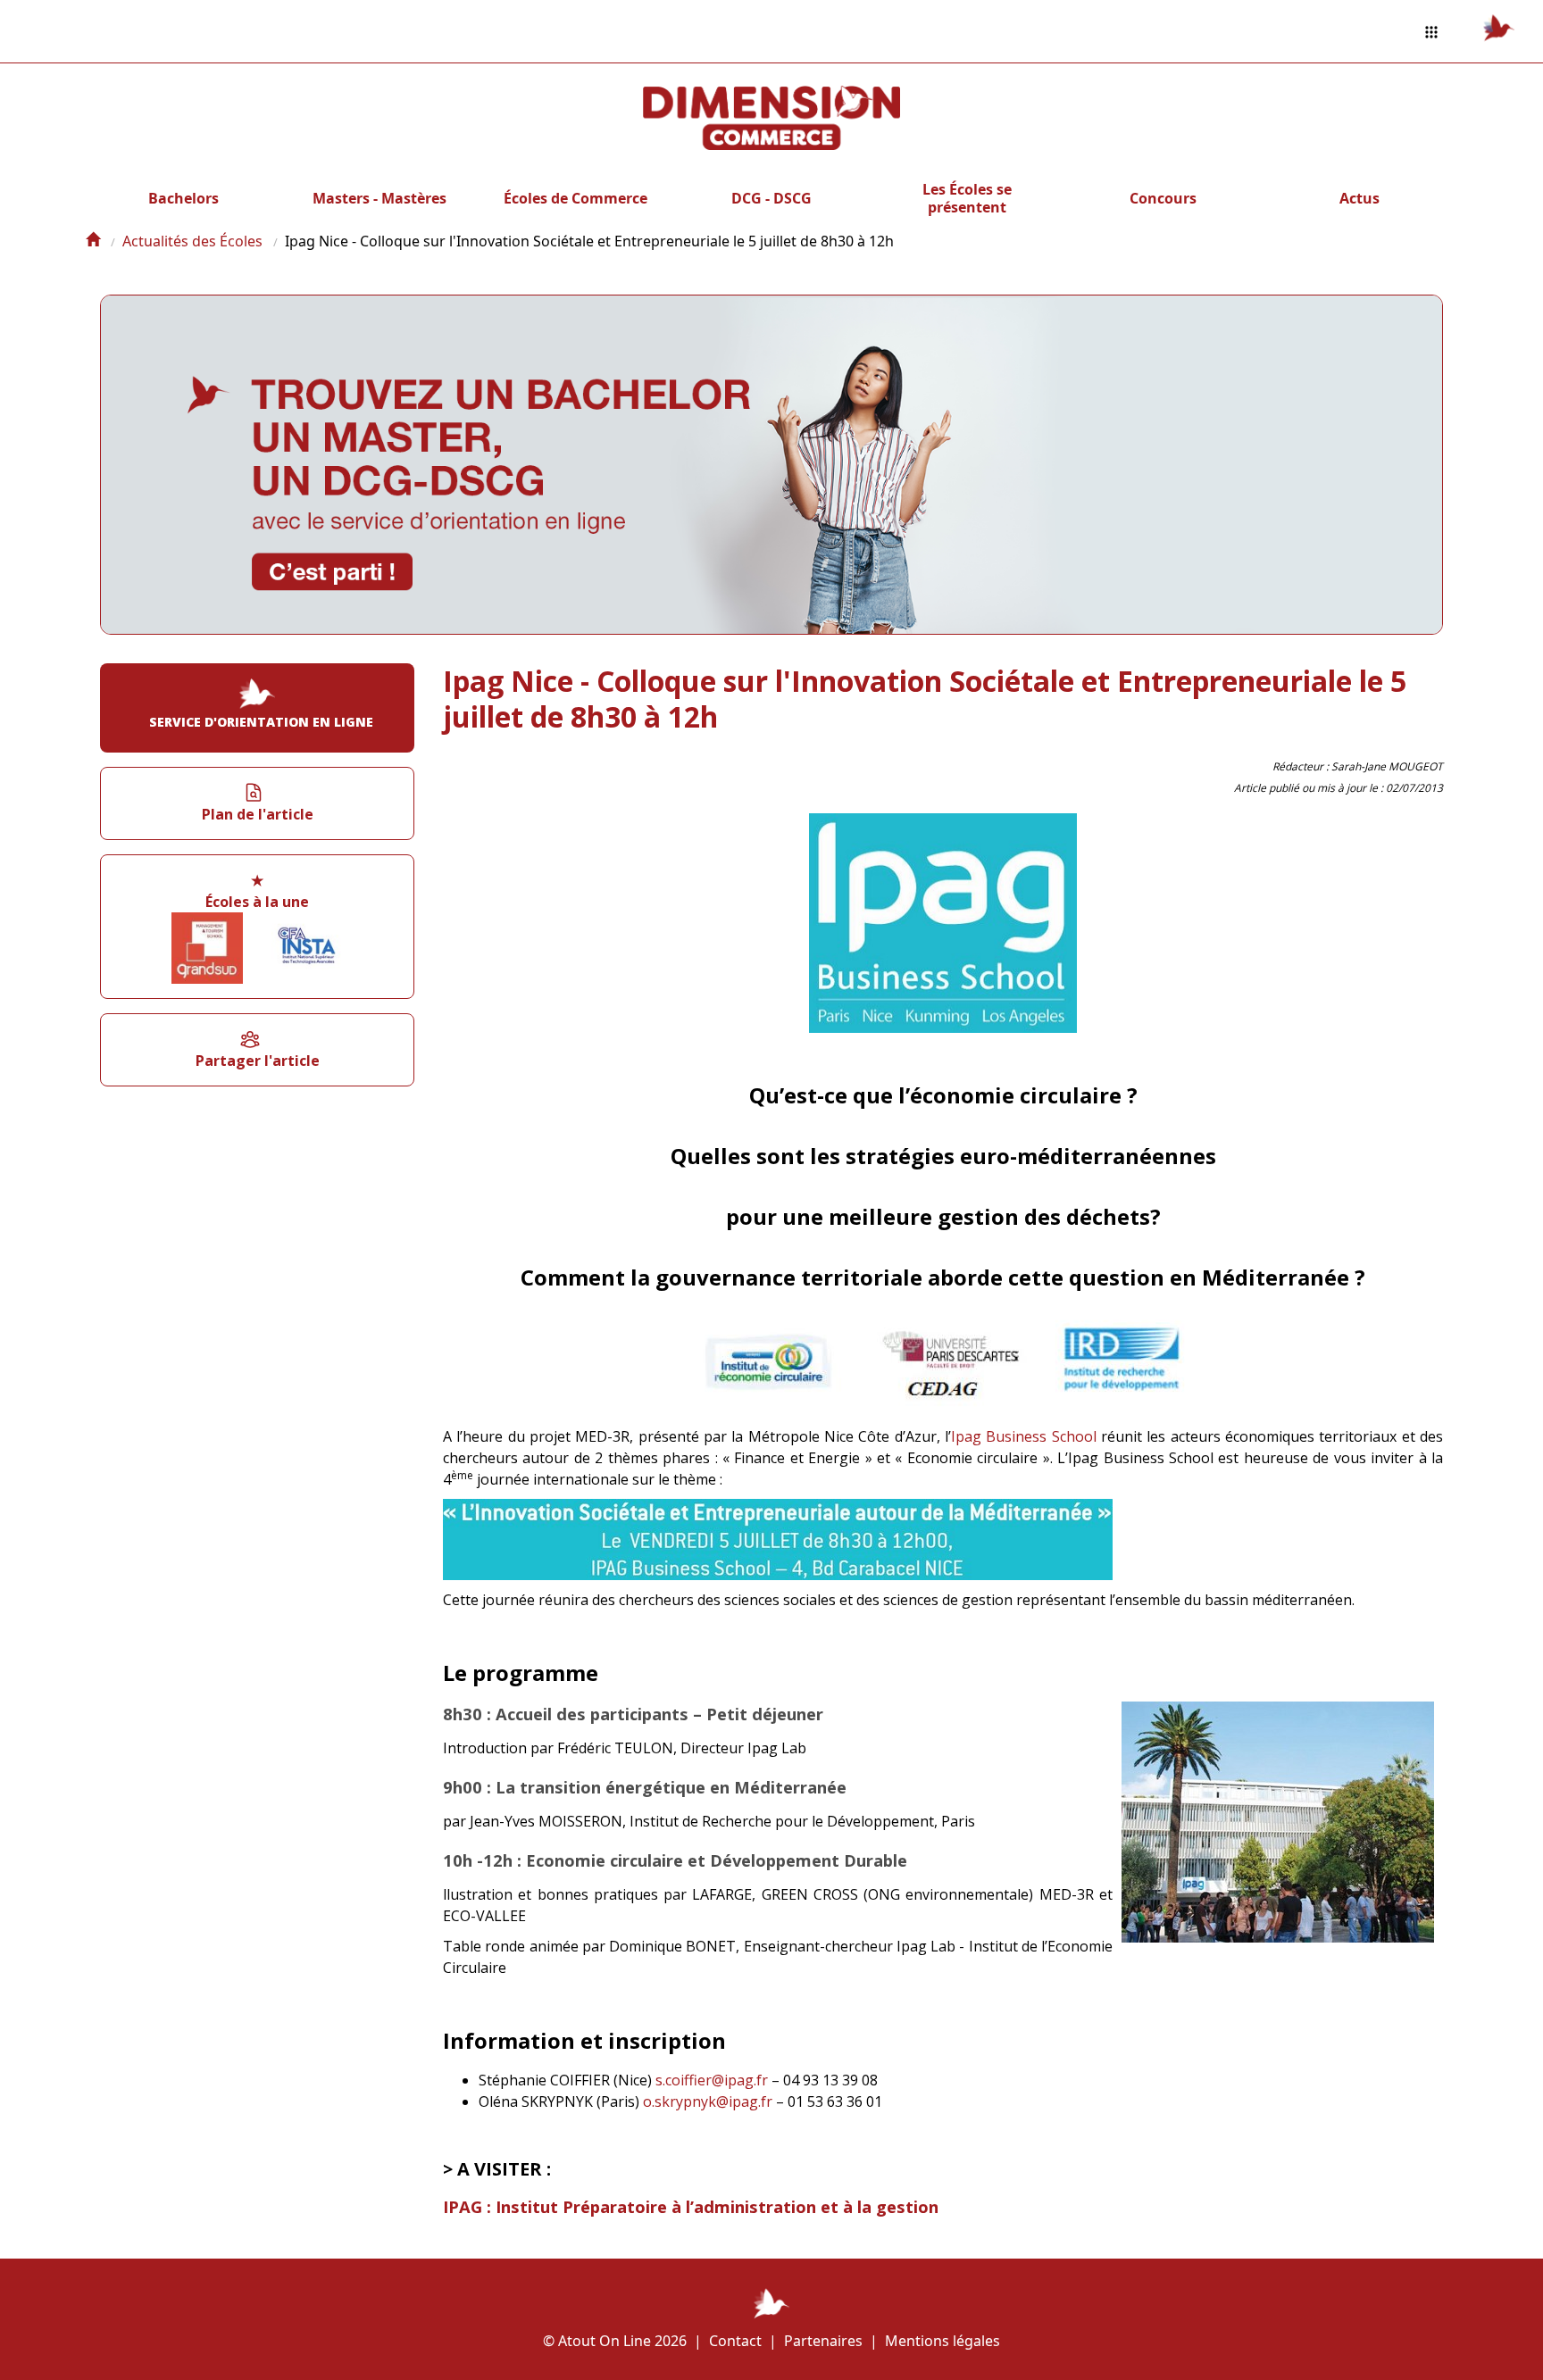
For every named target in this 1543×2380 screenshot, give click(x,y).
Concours (1163, 198)
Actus (1360, 198)
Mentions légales (942, 2341)
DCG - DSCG (771, 198)
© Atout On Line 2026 (615, 2341)
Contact (735, 2341)
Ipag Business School (1024, 1436)
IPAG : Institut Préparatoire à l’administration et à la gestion (691, 2206)
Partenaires (823, 2341)
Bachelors (183, 198)
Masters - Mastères (379, 198)
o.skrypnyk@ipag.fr (708, 2101)
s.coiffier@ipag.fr (712, 2080)
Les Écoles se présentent (967, 198)
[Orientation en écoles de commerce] (93, 241)
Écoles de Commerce (575, 198)
